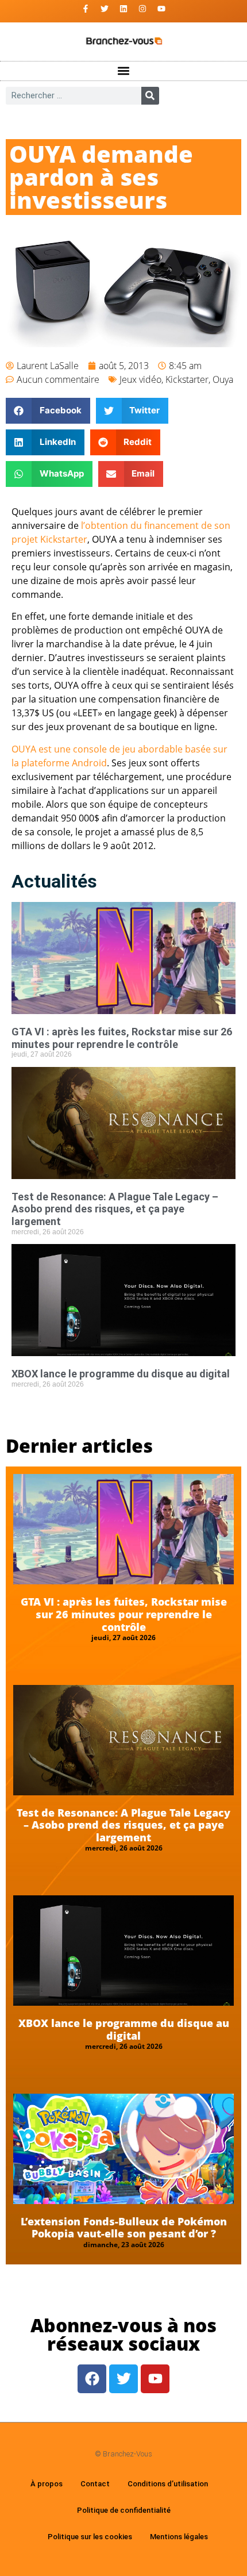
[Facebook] (92, 2379)
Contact (95, 2484)
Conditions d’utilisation (168, 2484)
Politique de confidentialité (124, 2510)
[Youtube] (161, 9)
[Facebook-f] (86, 9)
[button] (124, 71)
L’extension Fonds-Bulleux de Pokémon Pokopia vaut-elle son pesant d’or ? (124, 2228)
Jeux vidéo (140, 379)
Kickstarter (187, 379)
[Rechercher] (150, 96)
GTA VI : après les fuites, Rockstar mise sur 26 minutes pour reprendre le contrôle (122, 1038)
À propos (47, 2484)
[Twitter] (105, 9)
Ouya (223, 379)
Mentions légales (179, 2537)
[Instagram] (142, 9)
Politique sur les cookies (90, 2537)
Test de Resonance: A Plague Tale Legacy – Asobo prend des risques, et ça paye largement (115, 1209)
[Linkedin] (123, 9)
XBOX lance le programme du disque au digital (121, 1374)
